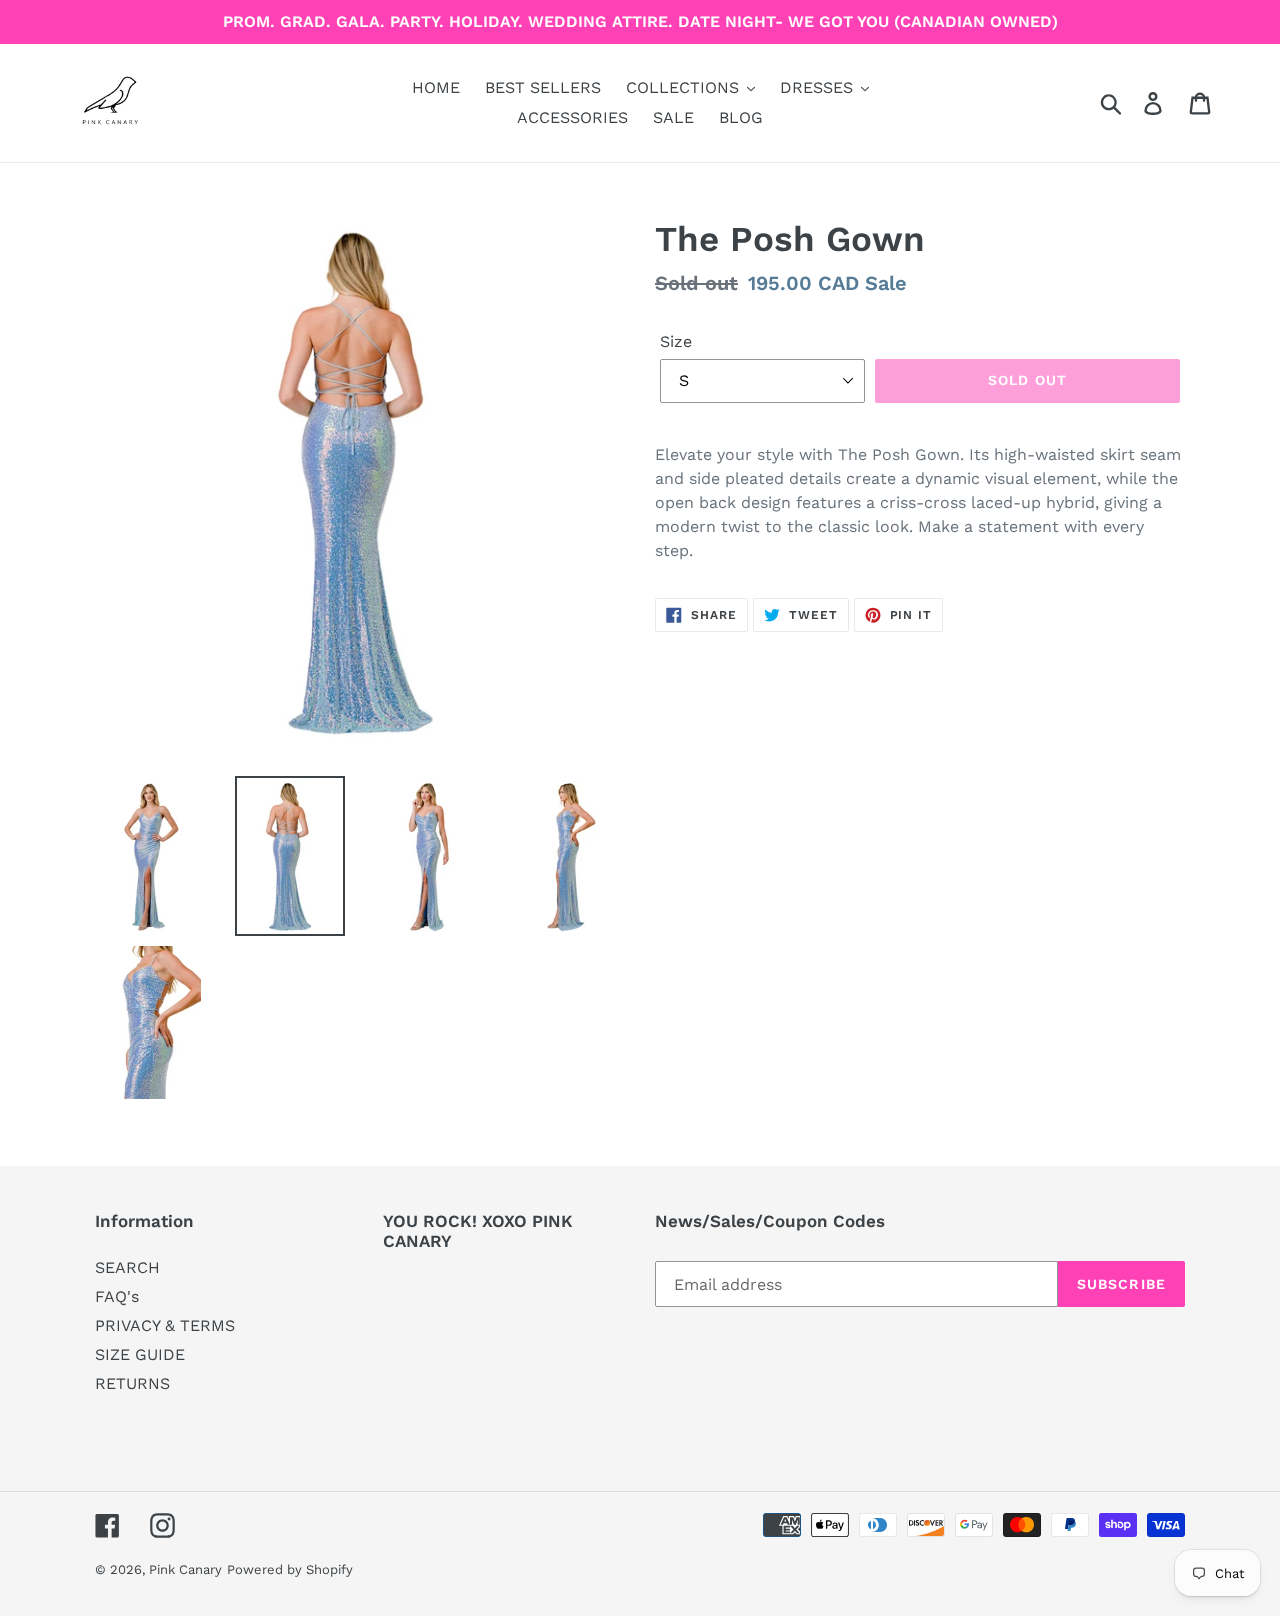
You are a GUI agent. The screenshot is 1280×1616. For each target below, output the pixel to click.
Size (676, 341)
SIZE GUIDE (140, 1354)
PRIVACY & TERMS (165, 1325)
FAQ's (117, 1296)
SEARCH (127, 1267)
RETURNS (132, 1383)
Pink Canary (185, 1569)
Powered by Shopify (290, 1569)
